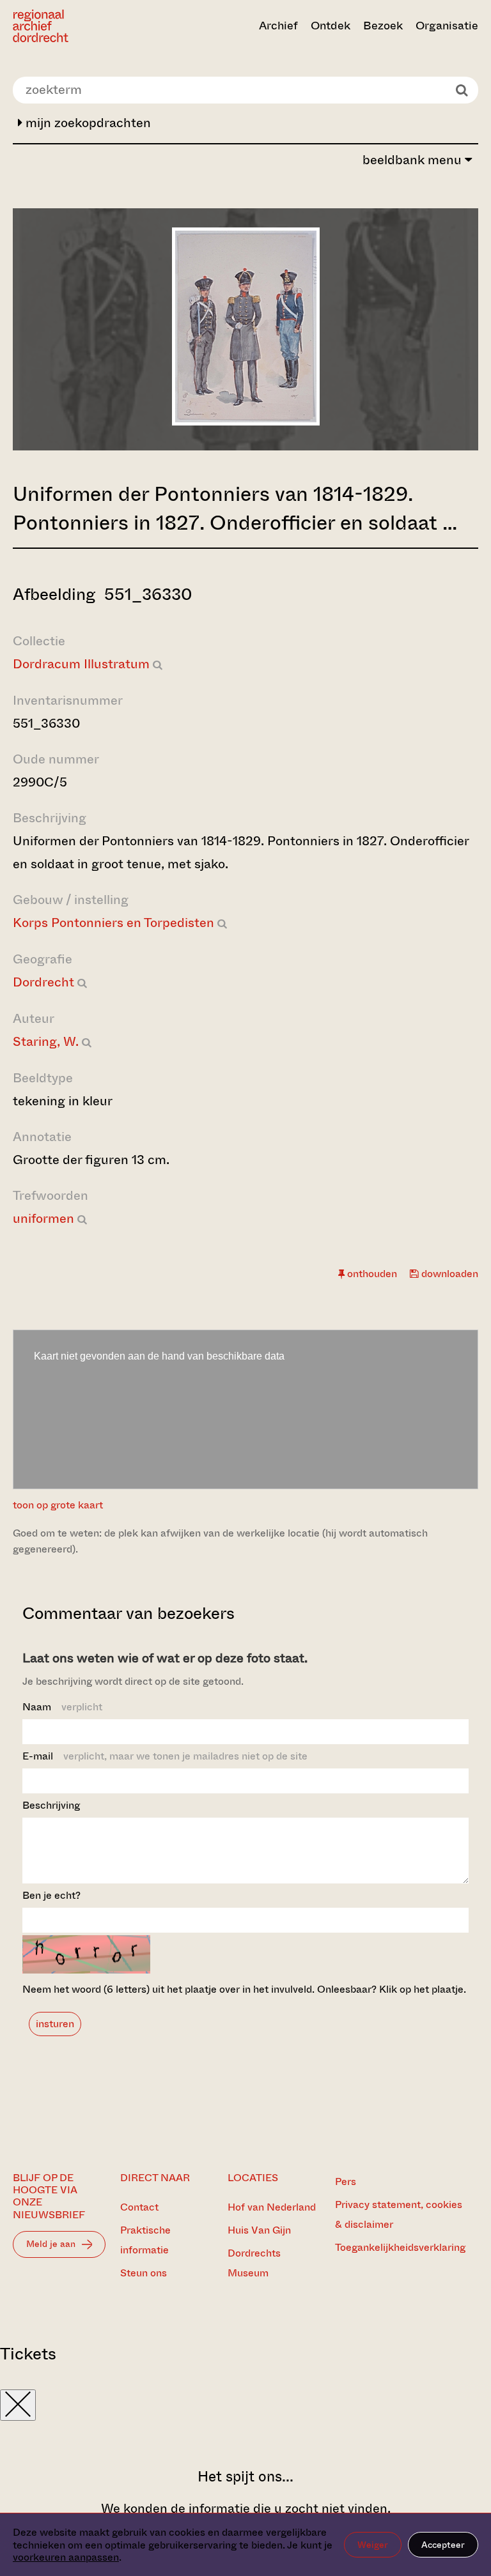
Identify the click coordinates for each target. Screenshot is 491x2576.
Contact (139, 2207)
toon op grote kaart (58, 1505)
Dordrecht (43, 982)
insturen (55, 2024)
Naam (62, 1707)
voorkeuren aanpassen (66, 2557)
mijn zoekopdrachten (87, 123)
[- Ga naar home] (82, 26)
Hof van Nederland (272, 2207)
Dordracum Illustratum (81, 664)
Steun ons (144, 2273)
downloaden (448, 1274)
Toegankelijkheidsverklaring (400, 2247)
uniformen (43, 1219)
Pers (346, 2181)
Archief (278, 26)
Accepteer (443, 2545)
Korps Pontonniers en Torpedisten (113, 923)
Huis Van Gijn (259, 2230)
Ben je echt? (51, 1895)
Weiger (373, 2545)
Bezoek (383, 26)
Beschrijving (51, 1805)
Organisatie (447, 26)
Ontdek (331, 26)
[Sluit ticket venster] (18, 2405)
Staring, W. (46, 1042)
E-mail (165, 1756)
